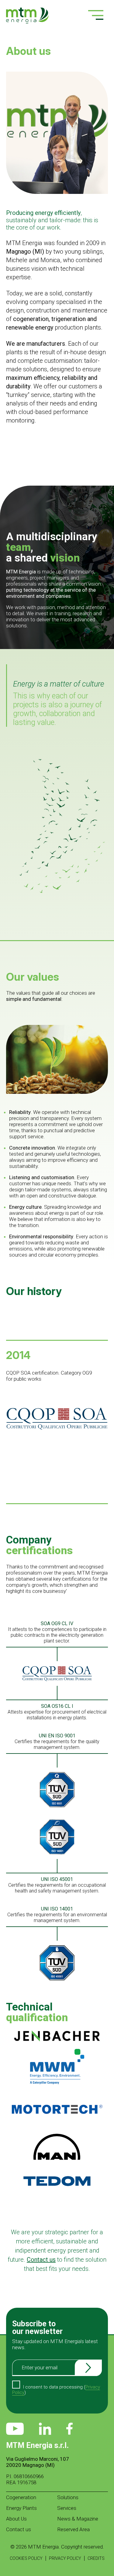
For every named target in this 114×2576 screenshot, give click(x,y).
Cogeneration (21, 2497)
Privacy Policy (65, 2558)
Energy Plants (21, 2508)
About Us (16, 2519)
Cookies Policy (26, 2558)
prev (13, 1400)
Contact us (19, 2529)
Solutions (68, 2497)
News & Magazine (78, 2519)
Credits (96, 2558)
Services (67, 2508)
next (101, 1400)
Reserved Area (73, 2529)
